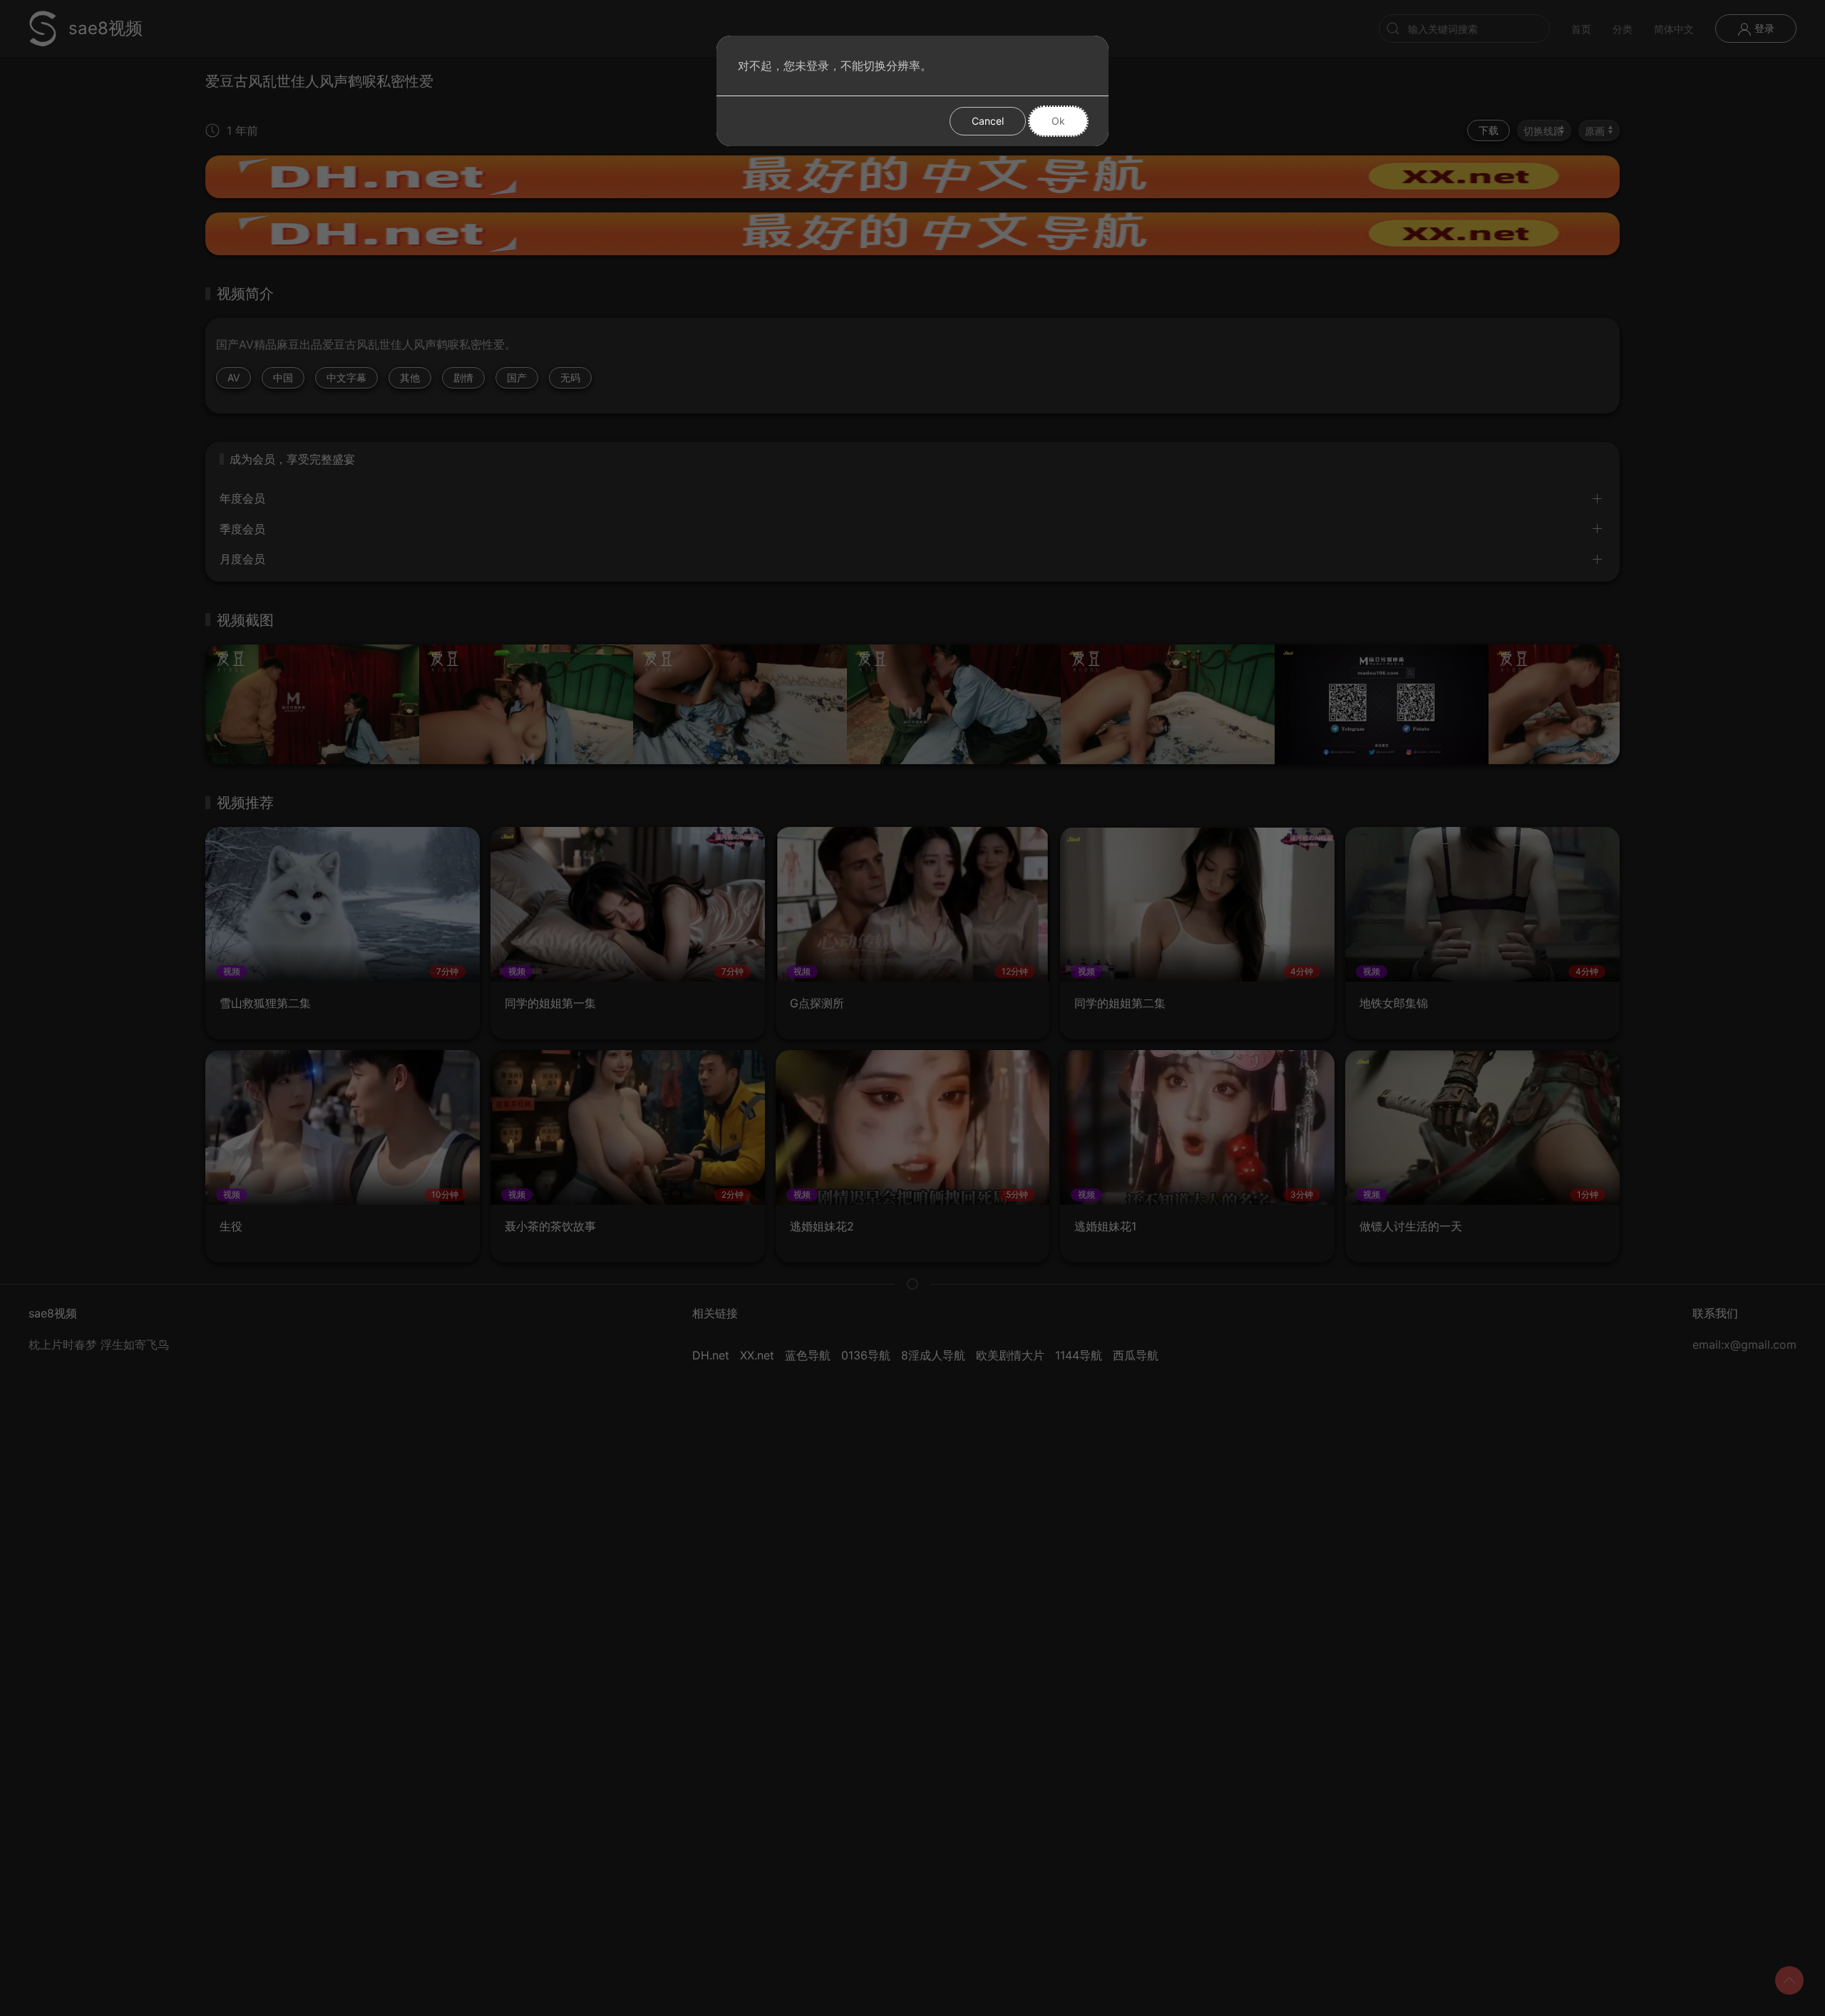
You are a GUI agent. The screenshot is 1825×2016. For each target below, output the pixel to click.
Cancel (988, 121)
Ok (1058, 121)
